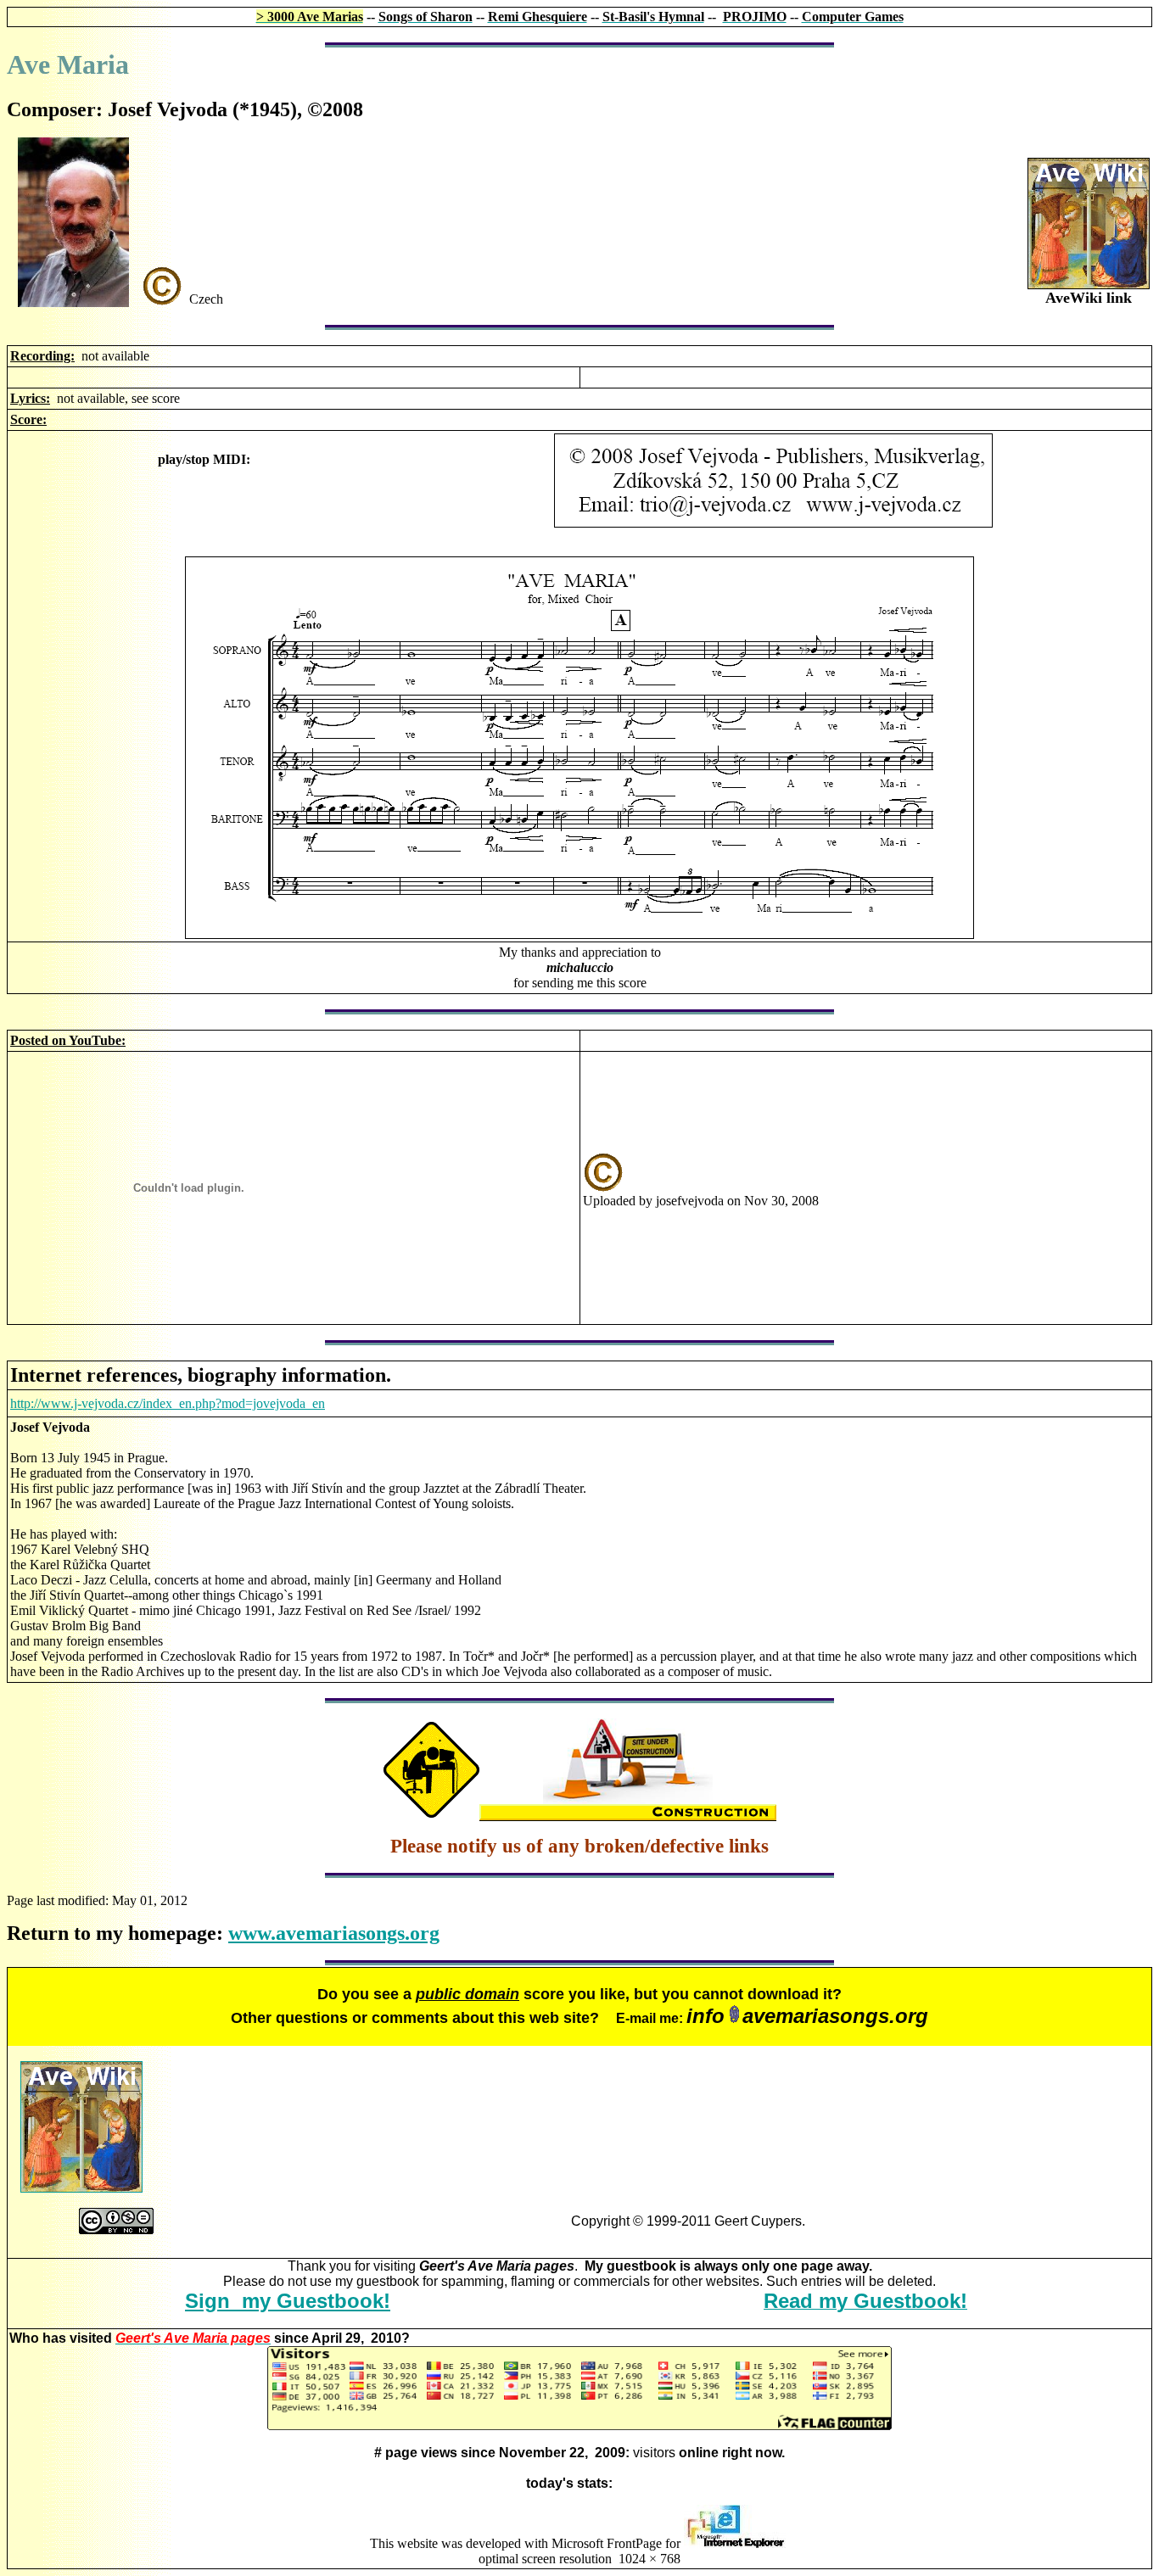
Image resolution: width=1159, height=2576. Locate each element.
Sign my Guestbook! (288, 2301)
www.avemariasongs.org (334, 1933)
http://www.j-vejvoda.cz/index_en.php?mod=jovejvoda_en (168, 1403)
